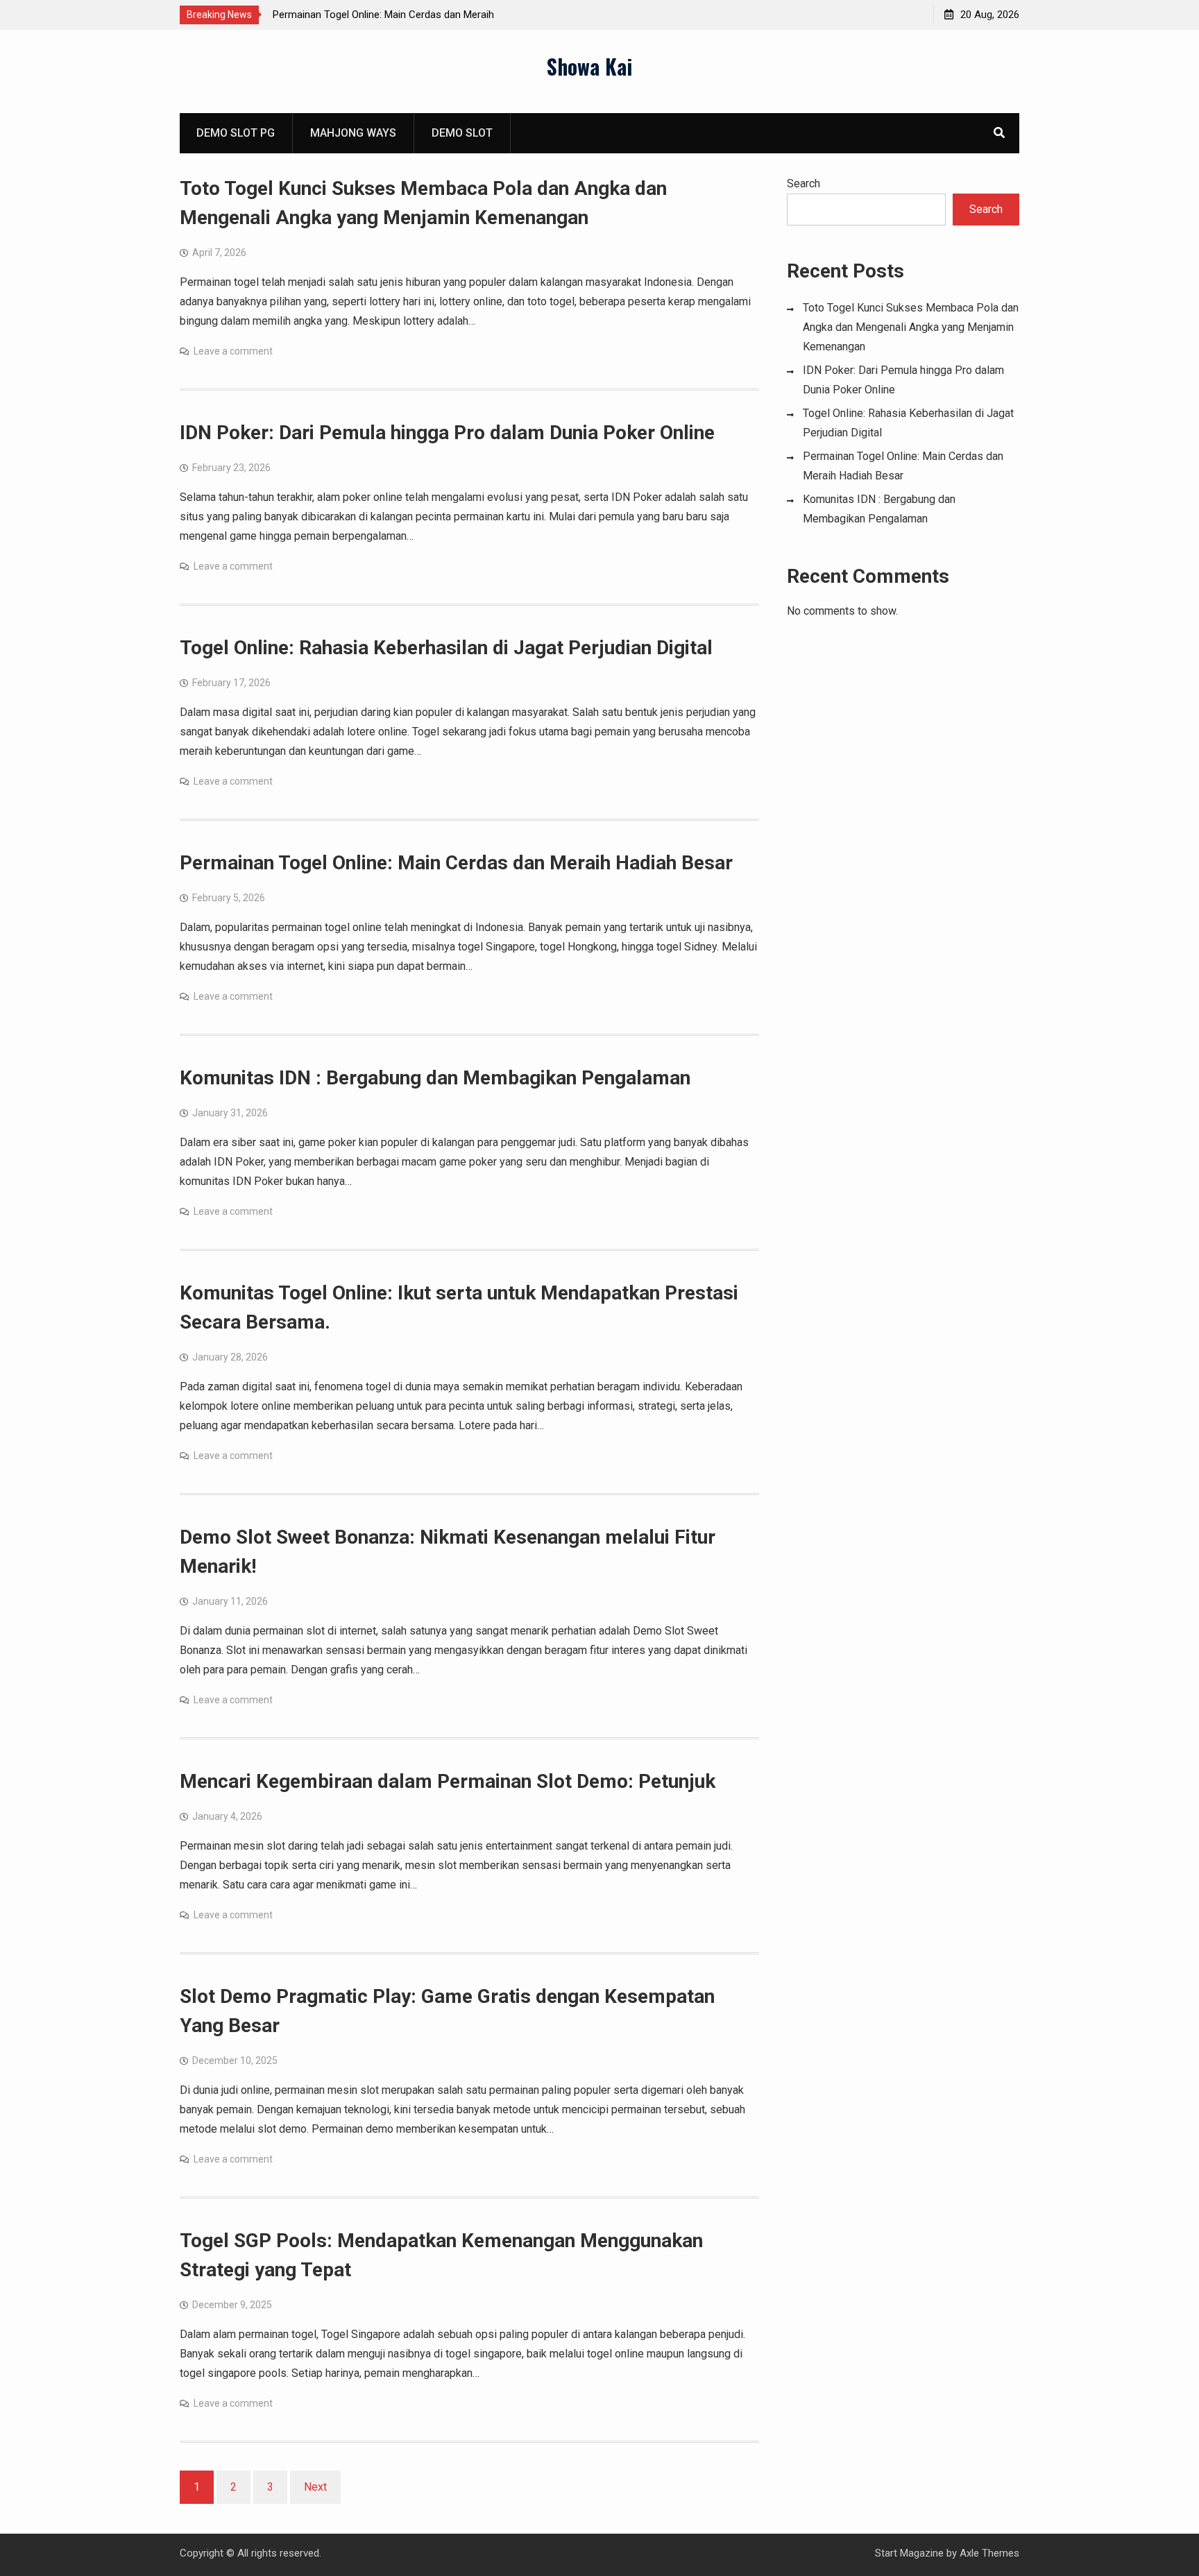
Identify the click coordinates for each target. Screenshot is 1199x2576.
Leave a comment (233, 351)
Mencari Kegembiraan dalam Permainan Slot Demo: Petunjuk (448, 1781)
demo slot (462, 133)
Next (315, 2487)
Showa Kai (589, 66)
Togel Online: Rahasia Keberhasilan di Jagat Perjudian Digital (446, 648)
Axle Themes (989, 2553)
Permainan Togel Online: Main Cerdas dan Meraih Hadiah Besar (456, 863)
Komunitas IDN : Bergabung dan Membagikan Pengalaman (435, 1078)
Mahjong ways (353, 133)
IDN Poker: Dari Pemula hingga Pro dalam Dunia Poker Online (447, 433)
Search (803, 184)
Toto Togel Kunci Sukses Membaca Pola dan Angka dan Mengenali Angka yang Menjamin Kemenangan (911, 327)
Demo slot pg (236, 133)
